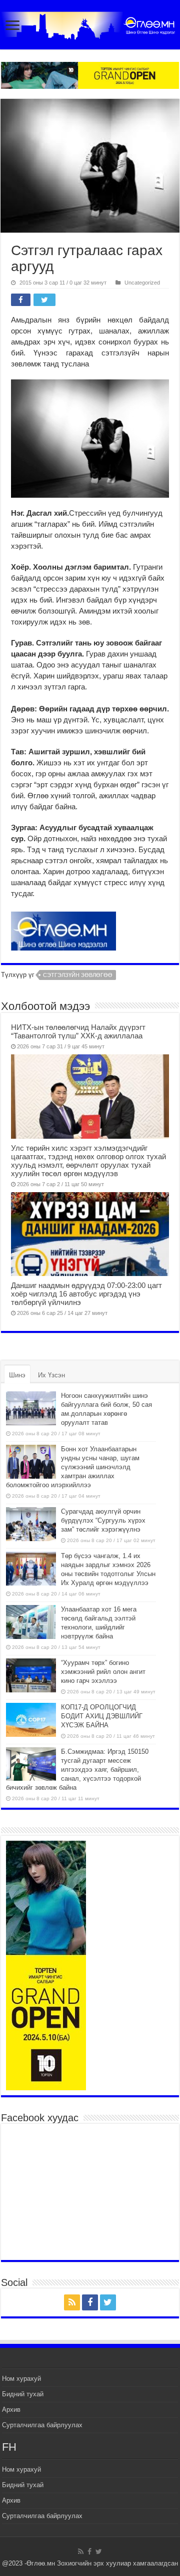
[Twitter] (108, 2302)
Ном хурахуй (21, 2379)
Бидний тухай (23, 2394)
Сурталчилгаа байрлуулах (42, 2425)
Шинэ (17, 1375)
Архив (11, 2410)
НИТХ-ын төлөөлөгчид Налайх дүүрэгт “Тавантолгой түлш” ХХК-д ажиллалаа (78, 1031)
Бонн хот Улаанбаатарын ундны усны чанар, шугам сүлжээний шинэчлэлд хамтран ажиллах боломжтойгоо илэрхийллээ (73, 1467)
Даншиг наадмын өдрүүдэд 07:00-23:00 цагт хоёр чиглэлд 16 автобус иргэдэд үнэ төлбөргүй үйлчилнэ (86, 1294)
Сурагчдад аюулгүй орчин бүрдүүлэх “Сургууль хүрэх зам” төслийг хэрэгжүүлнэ (103, 1520)
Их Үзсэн (51, 1375)
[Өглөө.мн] (90, 23)
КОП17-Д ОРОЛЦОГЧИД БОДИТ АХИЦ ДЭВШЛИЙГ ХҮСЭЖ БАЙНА (102, 1716)
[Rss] (72, 2302)
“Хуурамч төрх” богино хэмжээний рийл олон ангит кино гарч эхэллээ (103, 1672)
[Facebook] (90, 2302)
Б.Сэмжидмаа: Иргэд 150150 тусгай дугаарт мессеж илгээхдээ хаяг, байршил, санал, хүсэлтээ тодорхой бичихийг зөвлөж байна (77, 1770)
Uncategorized (142, 283)
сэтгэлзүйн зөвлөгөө (78, 975)
